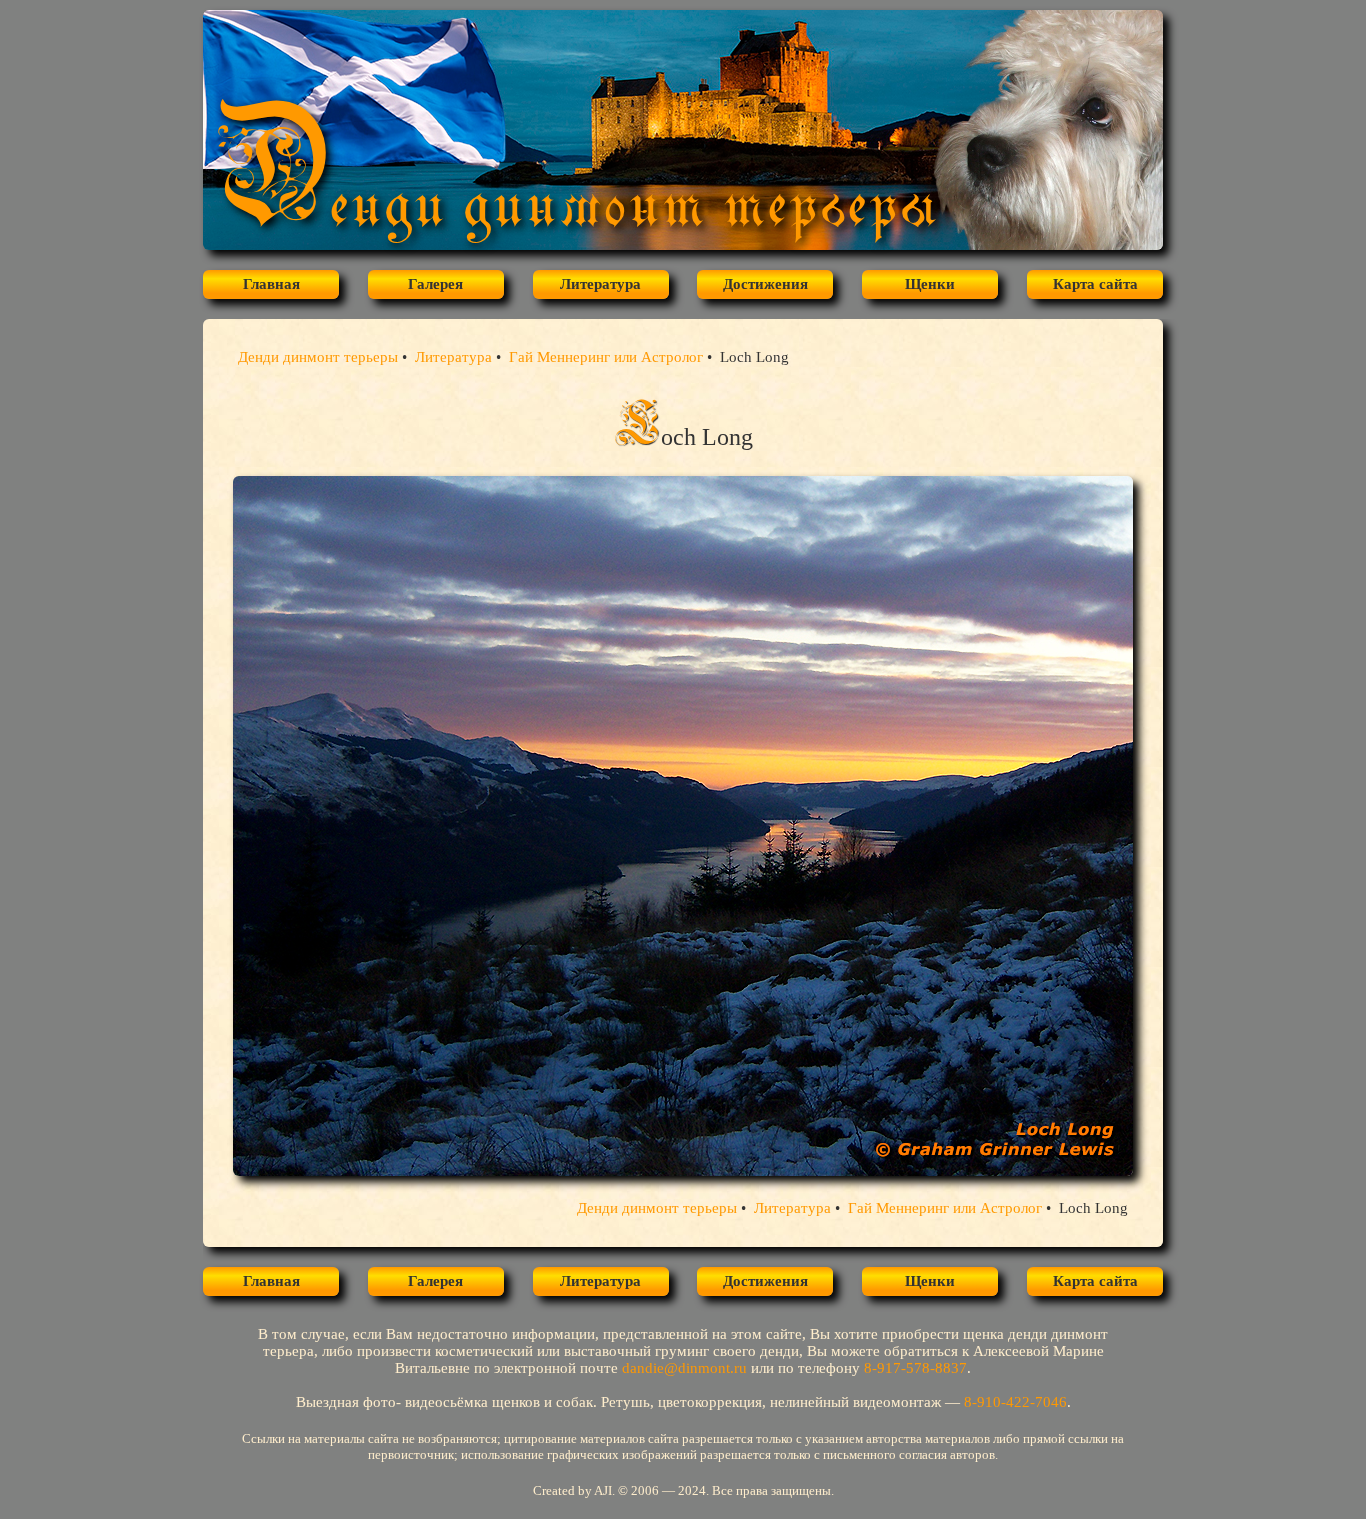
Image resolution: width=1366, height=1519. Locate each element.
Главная (271, 284)
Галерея (435, 284)
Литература (600, 284)
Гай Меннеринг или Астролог (606, 357)
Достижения (765, 284)
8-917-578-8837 (915, 1368)
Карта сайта (1095, 284)
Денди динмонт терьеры (318, 357)
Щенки (930, 284)
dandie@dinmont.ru (684, 1368)
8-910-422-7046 (1015, 1402)
